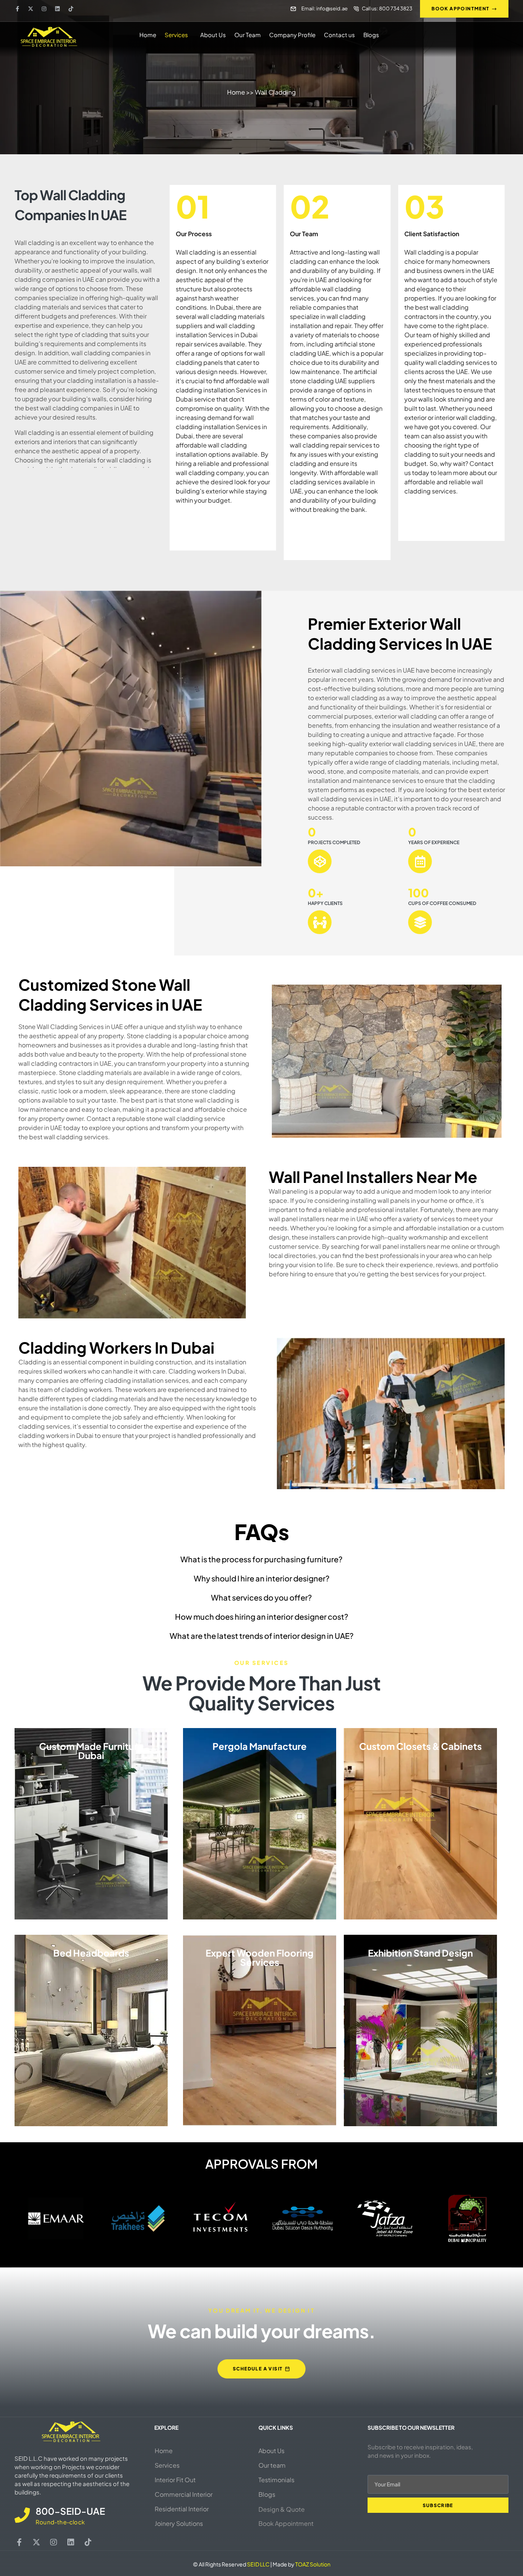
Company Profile (292, 35)
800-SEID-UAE (70, 2511)
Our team (272, 2465)
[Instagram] (44, 9)
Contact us (339, 35)
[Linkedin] (57, 9)
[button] (178, 35)
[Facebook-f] (17, 9)
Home (148, 35)
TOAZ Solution (313, 2564)
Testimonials (276, 2480)
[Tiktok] (71, 9)
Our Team (248, 35)
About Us (213, 35)
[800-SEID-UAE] (22, 2515)
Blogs (371, 35)
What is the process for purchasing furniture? (261, 1559)
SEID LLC (258, 2564)
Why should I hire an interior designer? (262, 1578)
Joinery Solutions (179, 2523)
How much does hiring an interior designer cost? (262, 1616)
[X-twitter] (31, 9)
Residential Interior (182, 2509)
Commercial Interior (184, 2494)
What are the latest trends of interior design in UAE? (262, 1636)
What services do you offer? (261, 1597)
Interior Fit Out (175, 2480)
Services (176, 35)
